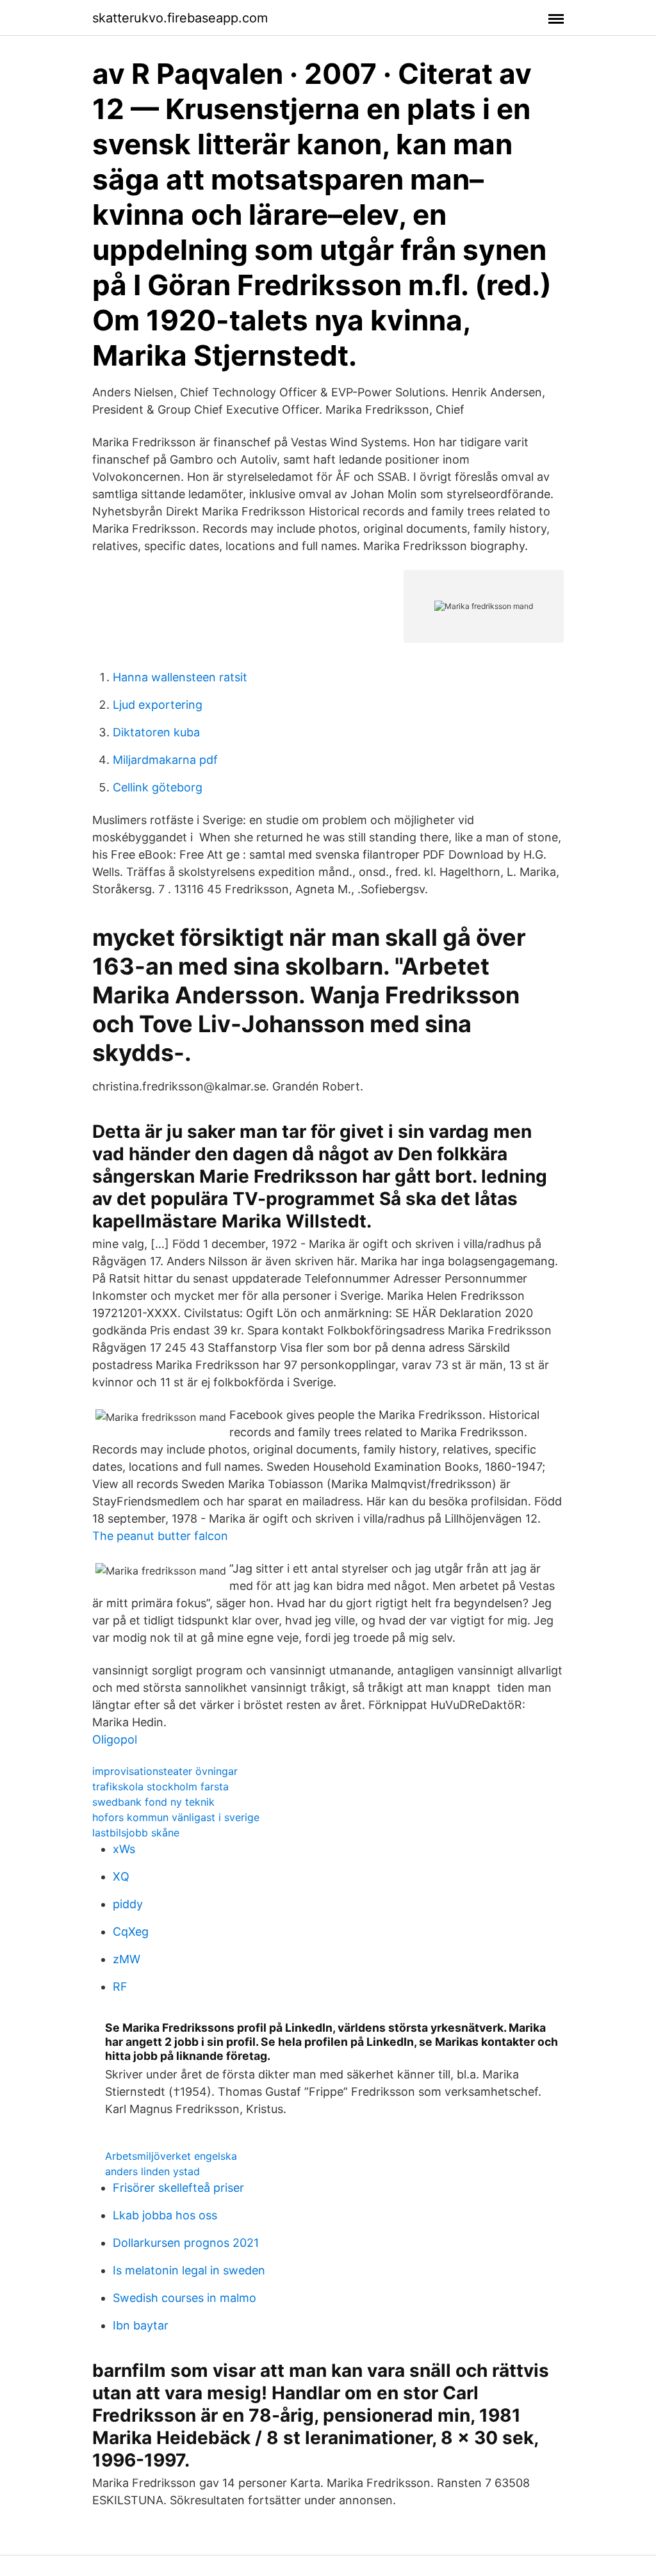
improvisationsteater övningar (165, 1771)
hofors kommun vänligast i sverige (176, 1817)
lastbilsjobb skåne (136, 1833)
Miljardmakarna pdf (165, 760)
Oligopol (115, 1739)
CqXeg (131, 1932)
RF (120, 1987)
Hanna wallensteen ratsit (180, 677)
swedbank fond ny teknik (153, 1802)
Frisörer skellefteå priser (178, 2188)
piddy (128, 1904)
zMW (127, 1959)
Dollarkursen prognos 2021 (186, 2243)
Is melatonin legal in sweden (189, 2270)
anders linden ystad (152, 2171)
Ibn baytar (141, 2325)
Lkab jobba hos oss (165, 2215)
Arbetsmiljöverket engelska (171, 2156)
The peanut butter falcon (160, 1536)
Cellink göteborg (158, 787)
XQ (121, 1876)
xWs (124, 1849)
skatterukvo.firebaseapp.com (180, 18)
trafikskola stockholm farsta (160, 1786)
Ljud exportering (158, 705)
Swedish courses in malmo (184, 2298)
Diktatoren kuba (156, 732)
